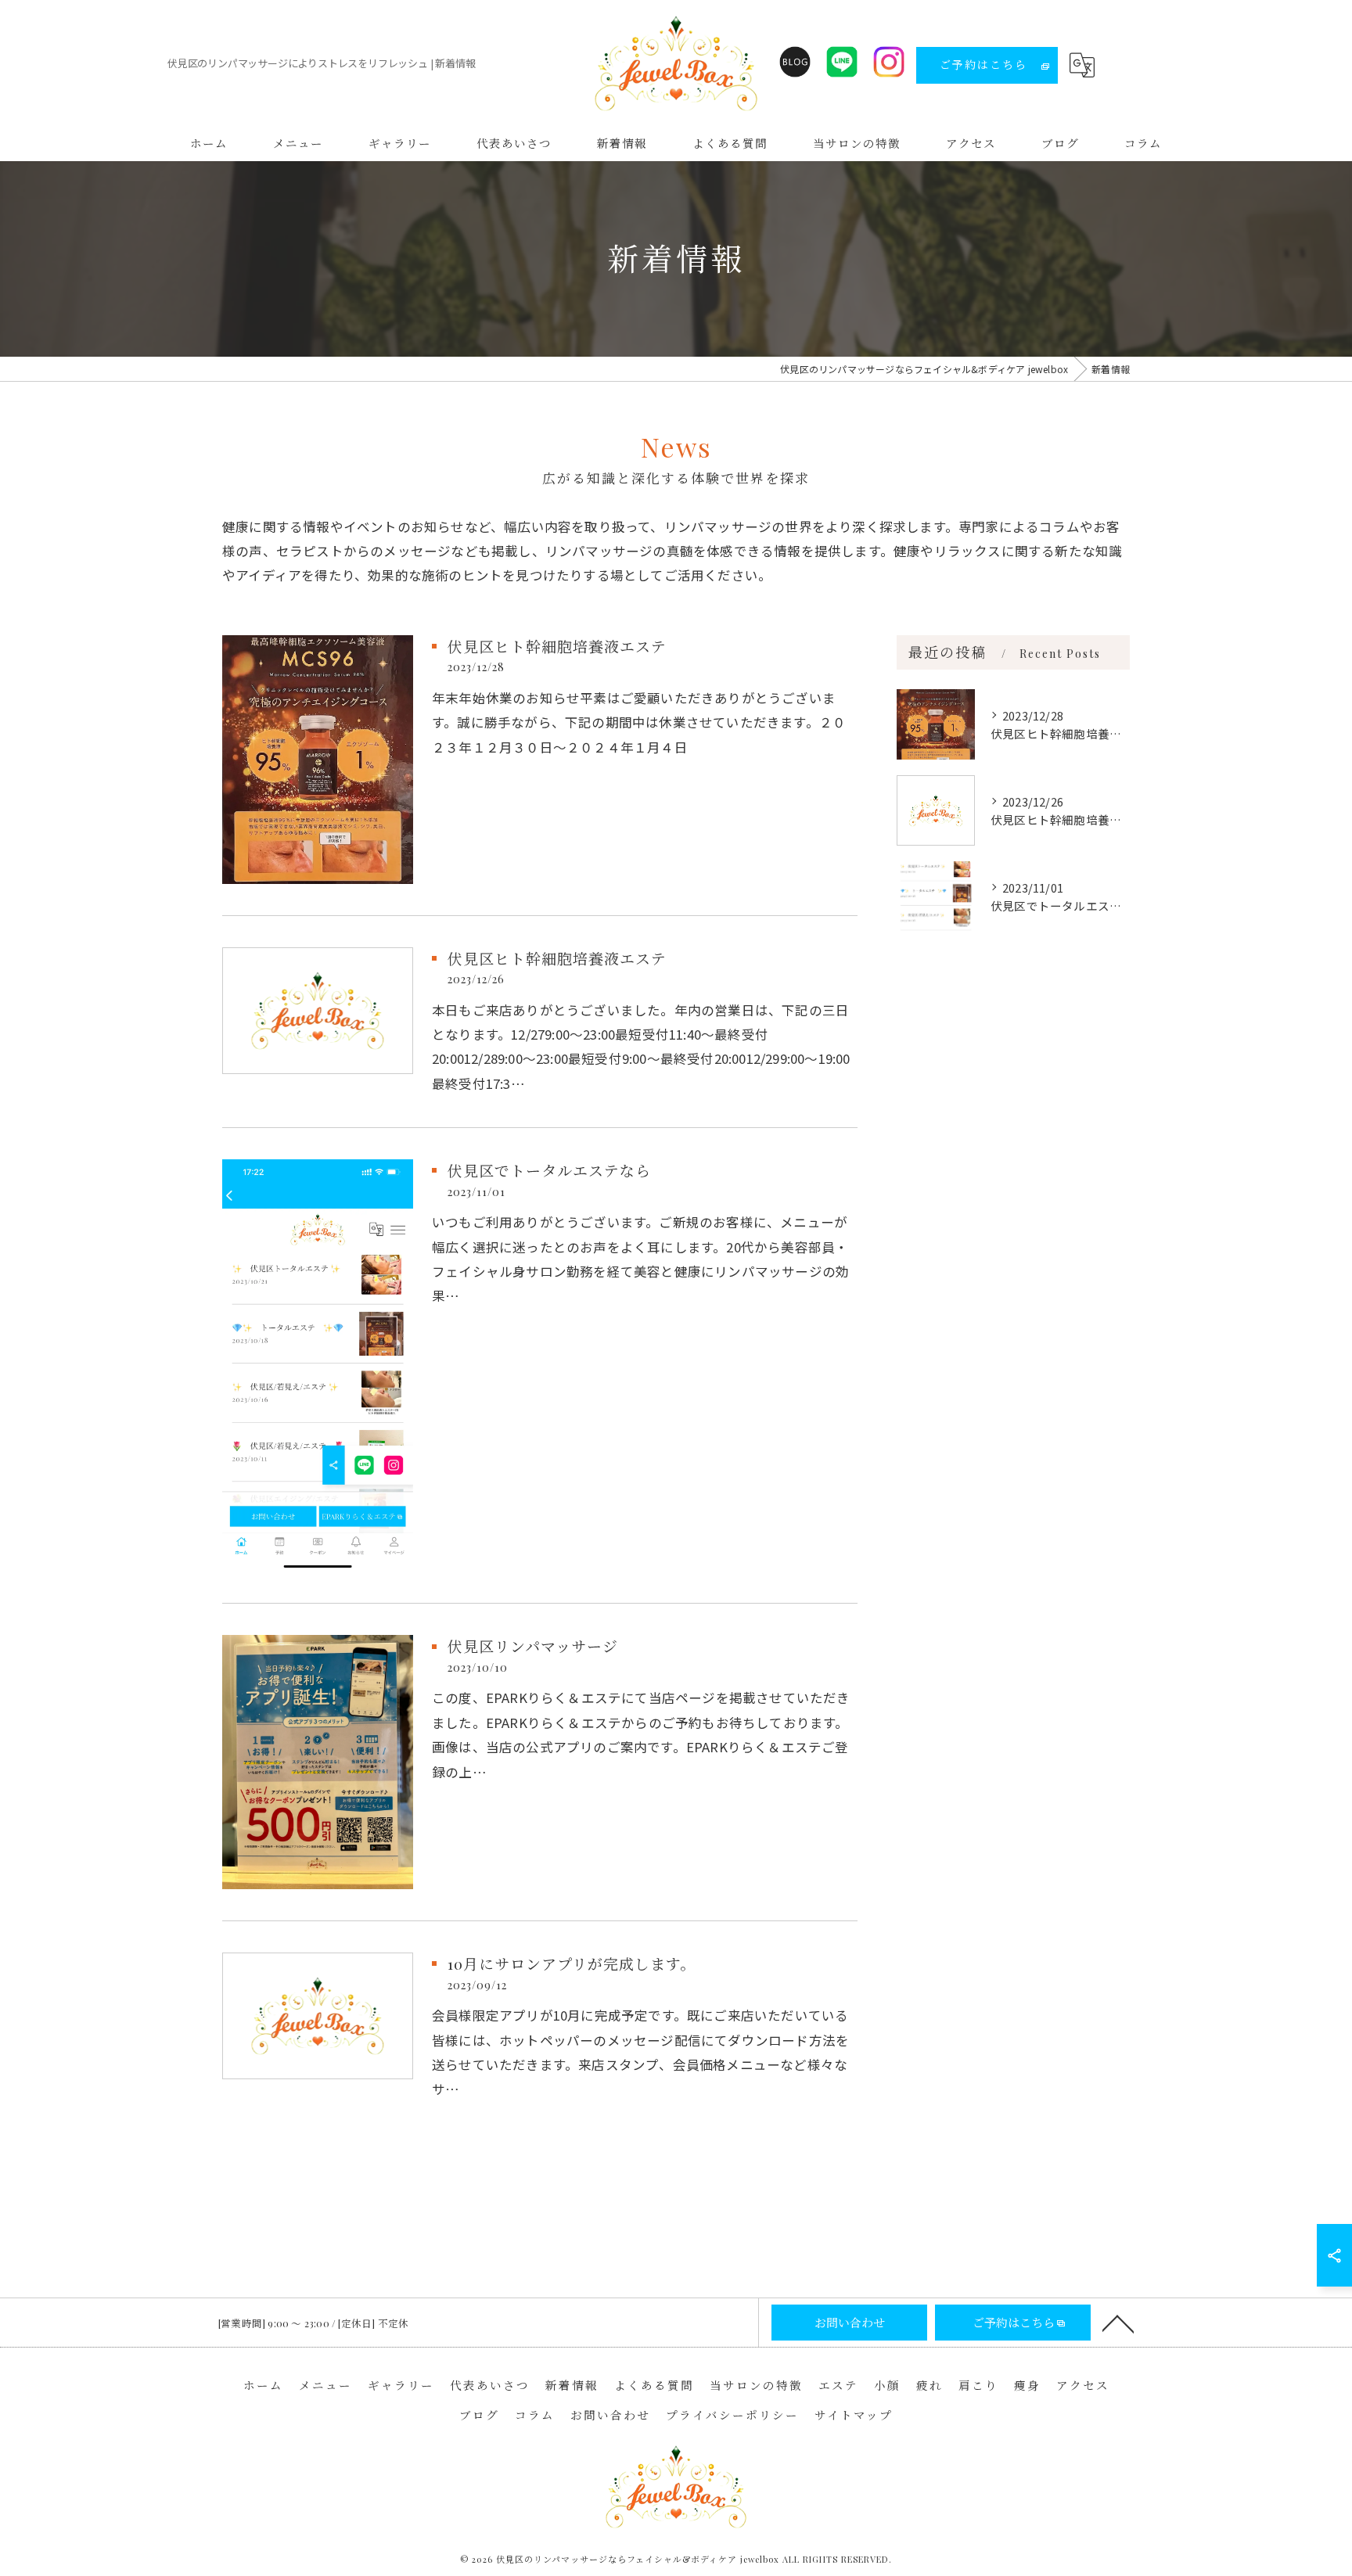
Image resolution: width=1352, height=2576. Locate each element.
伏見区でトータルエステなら (549, 1170)
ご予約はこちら (983, 65)
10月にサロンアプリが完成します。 (572, 1963)
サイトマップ (854, 2415)
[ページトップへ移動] (1118, 2323)
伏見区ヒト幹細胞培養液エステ (557, 646)
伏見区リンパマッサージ (533, 1646)
